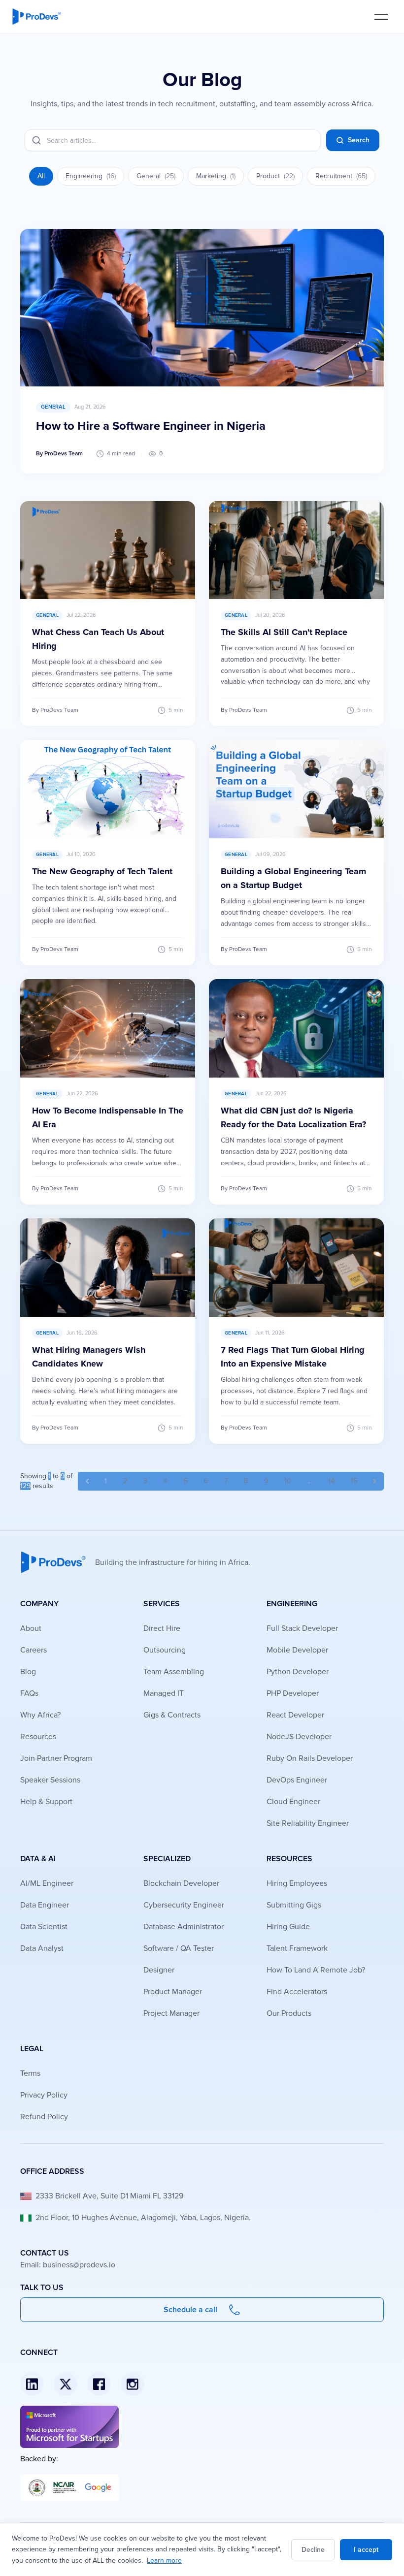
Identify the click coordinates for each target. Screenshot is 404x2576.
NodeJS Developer (299, 1737)
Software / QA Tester (179, 1948)
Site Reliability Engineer (308, 1823)
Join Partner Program (56, 1758)
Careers (34, 1650)
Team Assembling (174, 1672)
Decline (313, 2550)
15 (354, 1481)
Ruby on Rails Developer (310, 1758)
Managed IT (164, 1693)
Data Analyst (42, 1948)
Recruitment (341, 176)
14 (331, 1481)
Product (275, 176)
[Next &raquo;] (374, 1481)
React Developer (295, 1715)
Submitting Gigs (294, 1905)
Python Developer (298, 1672)
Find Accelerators (297, 1992)
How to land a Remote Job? (316, 1970)
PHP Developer (293, 1693)
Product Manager (173, 1992)
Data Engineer (45, 1905)
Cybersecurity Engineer (184, 1905)
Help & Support (46, 1802)
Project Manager (171, 2013)
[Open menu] (381, 16)
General (156, 176)
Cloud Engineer (293, 1802)
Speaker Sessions (50, 1780)
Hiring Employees (297, 1883)
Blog (28, 1672)
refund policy (44, 2117)
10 (288, 1481)
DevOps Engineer (297, 1780)
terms (30, 2073)
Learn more (164, 2560)
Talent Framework (297, 1948)
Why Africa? (40, 1715)
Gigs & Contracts (172, 1715)
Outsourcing (165, 1650)
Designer (159, 1970)
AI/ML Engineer (47, 1883)
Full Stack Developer (302, 1628)
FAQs (29, 1693)
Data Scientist (44, 1927)
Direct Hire (162, 1628)
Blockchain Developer (181, 1883)
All (41, 176)
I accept (366, 2550)
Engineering (91, 176)
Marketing (216, 176)
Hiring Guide (288, 1927)
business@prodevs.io (79, 2265)
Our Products (289, 2013)
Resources (38, 1737)
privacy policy (44, 2095)
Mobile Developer (297, 1650)
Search (359, 140)
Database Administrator (184, 1927)
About (31, 1628)
